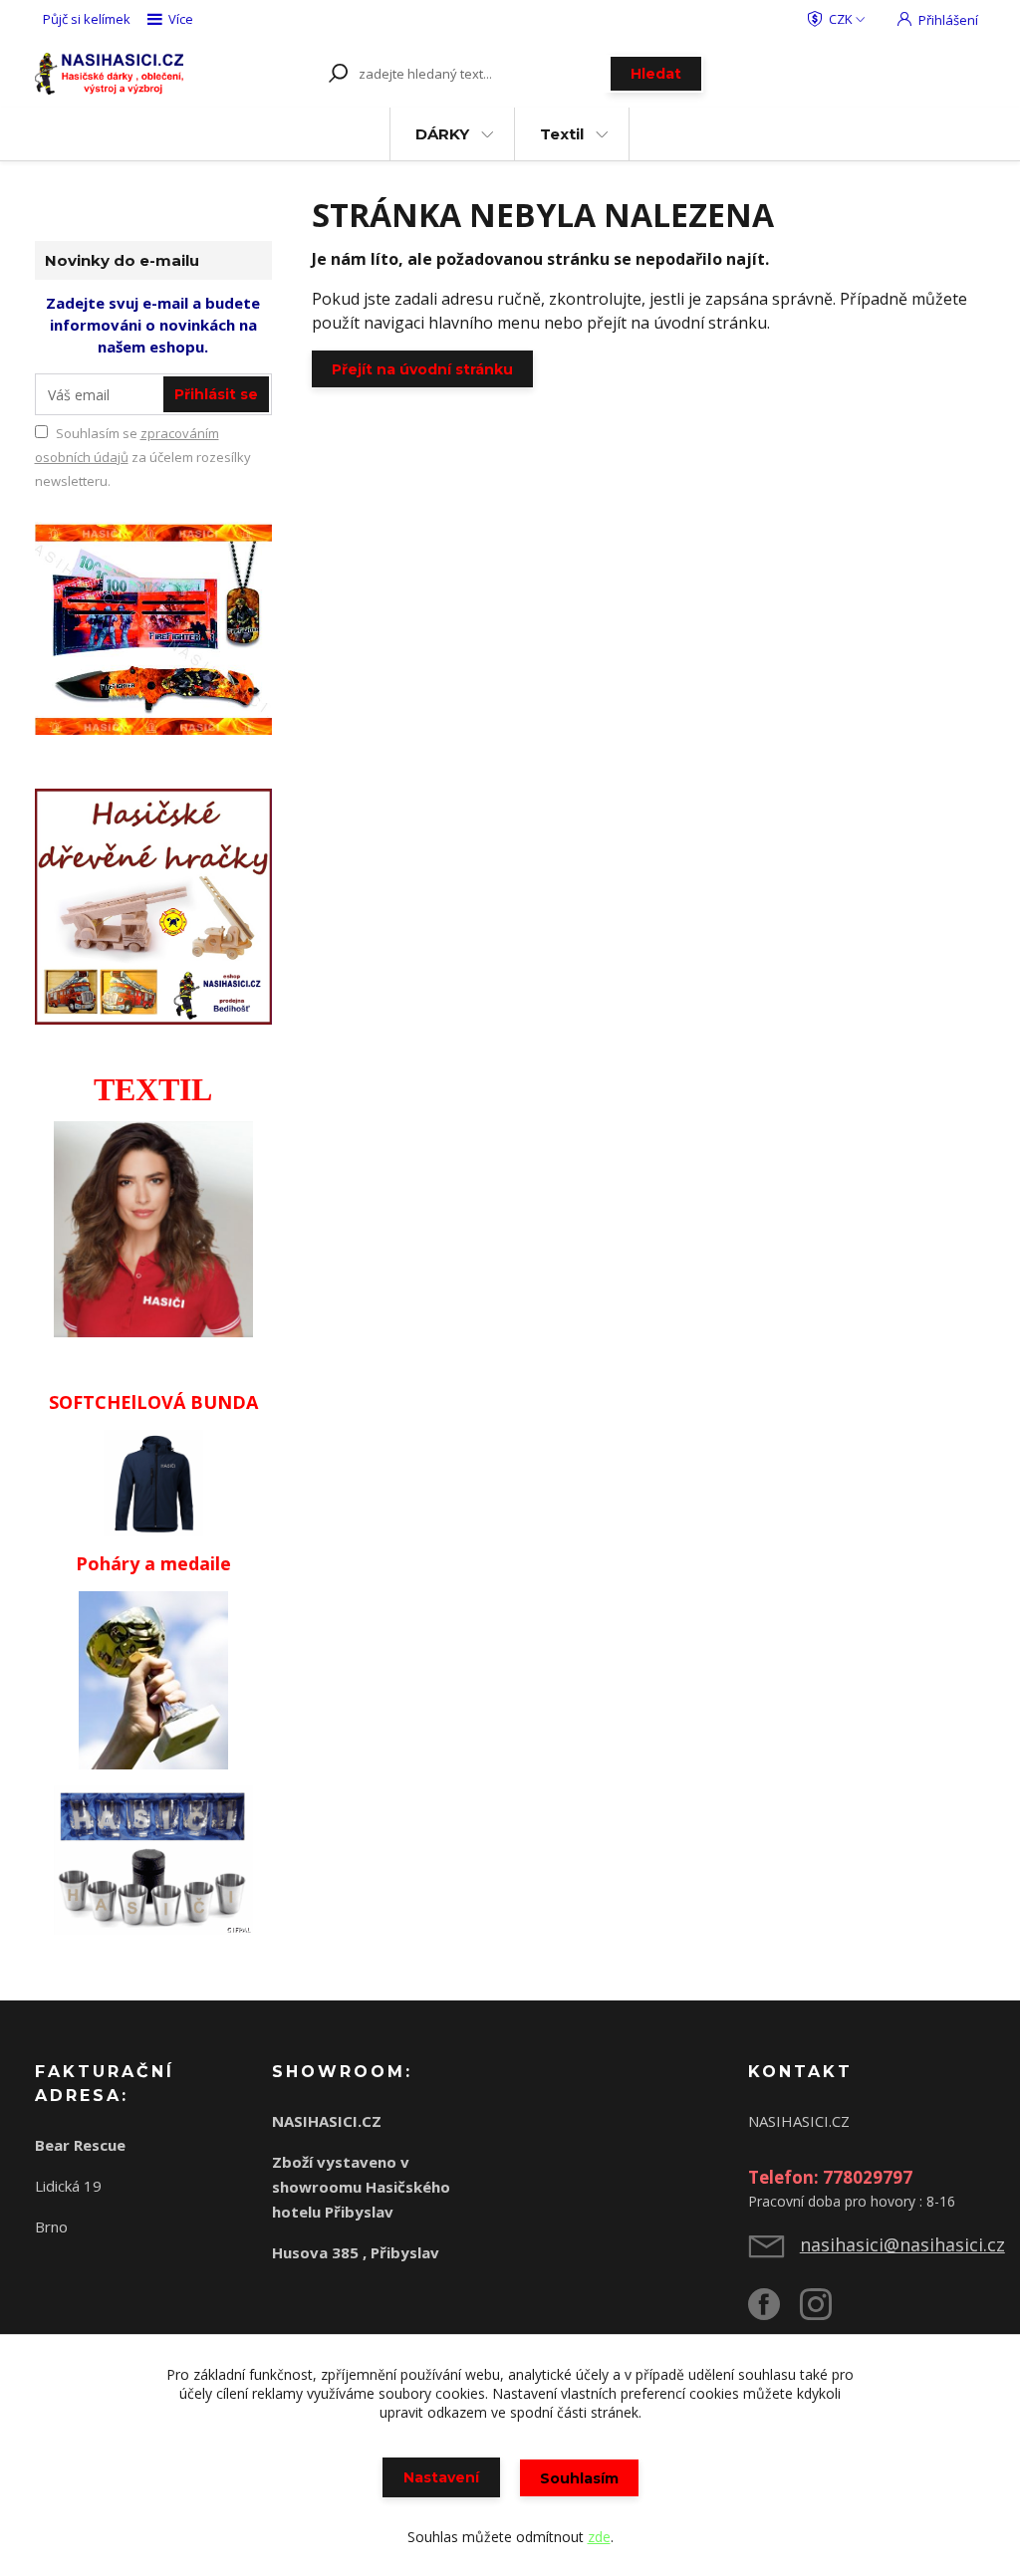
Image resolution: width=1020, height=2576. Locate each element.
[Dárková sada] (154, 626)
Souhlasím (579, 2478)
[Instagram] (826, 2312)
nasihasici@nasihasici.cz (902, 2244)
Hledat (656, 74)
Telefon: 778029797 (830, 2177)
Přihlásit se (216, 394)
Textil (562, 134)
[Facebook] (774, 2312)
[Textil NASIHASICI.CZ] (153, 1227)
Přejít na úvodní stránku (422, 369)
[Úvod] (109, 74)
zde (599, 2537)
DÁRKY (442, 134)
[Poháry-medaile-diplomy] (153, 1679)
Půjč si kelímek (87, 19)
